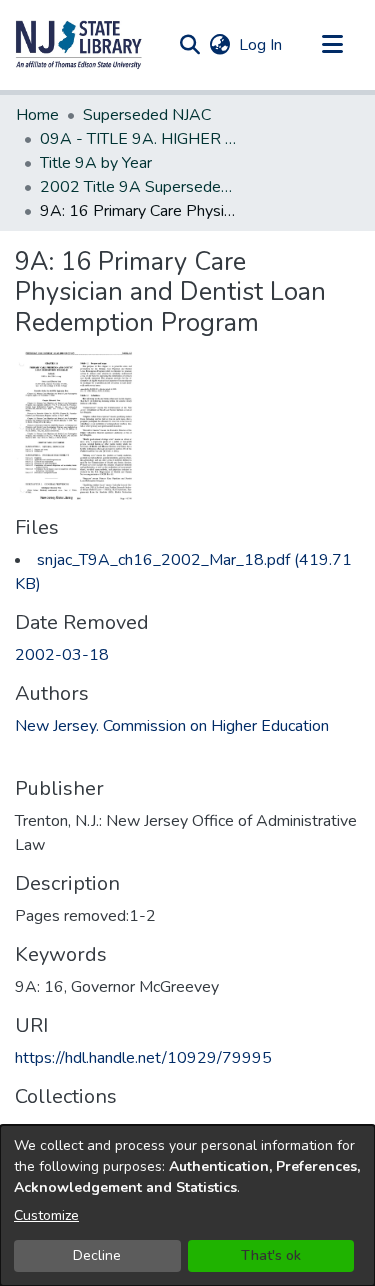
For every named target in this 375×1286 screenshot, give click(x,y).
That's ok (271, 1255)
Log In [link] (261, 45)
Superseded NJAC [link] (147, 115)
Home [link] (37, 115)
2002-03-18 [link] (62, 655)
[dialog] (187, 1205)
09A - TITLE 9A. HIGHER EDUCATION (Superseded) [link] (140, 139)
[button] (79, 45)
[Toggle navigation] (332, 45)
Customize (46, 1215)
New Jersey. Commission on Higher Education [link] (172, 726)
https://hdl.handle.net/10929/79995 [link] (143, 1058)
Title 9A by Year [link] (96, 163)
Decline (97, 1255)
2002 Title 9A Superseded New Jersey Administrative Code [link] (140, 187)
